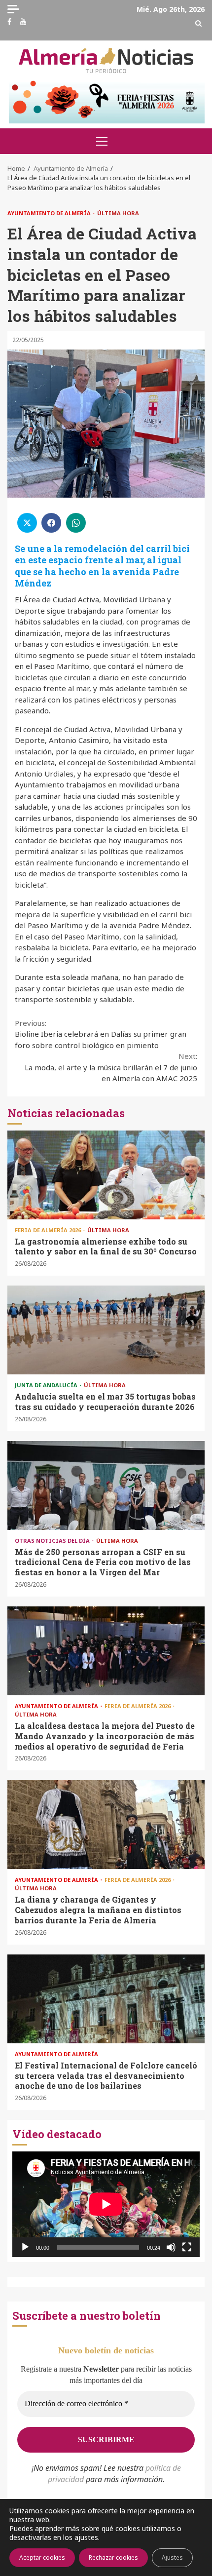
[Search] (198, 23)
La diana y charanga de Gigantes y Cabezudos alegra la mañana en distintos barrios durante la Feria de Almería (106, 1825)
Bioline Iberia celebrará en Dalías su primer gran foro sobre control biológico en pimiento (101, 1034)
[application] (106, 2204)
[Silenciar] (171, 2247)
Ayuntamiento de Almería (50, 213)
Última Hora (118, 213)
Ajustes (172, 2557)
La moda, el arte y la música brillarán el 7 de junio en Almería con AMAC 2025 (111, 1067)
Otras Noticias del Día (53, 1541)
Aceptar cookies (42, 2557)
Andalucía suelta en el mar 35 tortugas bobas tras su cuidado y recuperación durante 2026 (106, 1330)
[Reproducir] (25, 2247)
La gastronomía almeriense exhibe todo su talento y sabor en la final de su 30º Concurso (106, 1175)
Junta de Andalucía (47, 1385)
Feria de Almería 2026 (49, 1230)
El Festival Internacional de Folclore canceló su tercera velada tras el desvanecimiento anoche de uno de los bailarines (106, 1999)
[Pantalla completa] (187, 2247)
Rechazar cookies (113, 2557)
